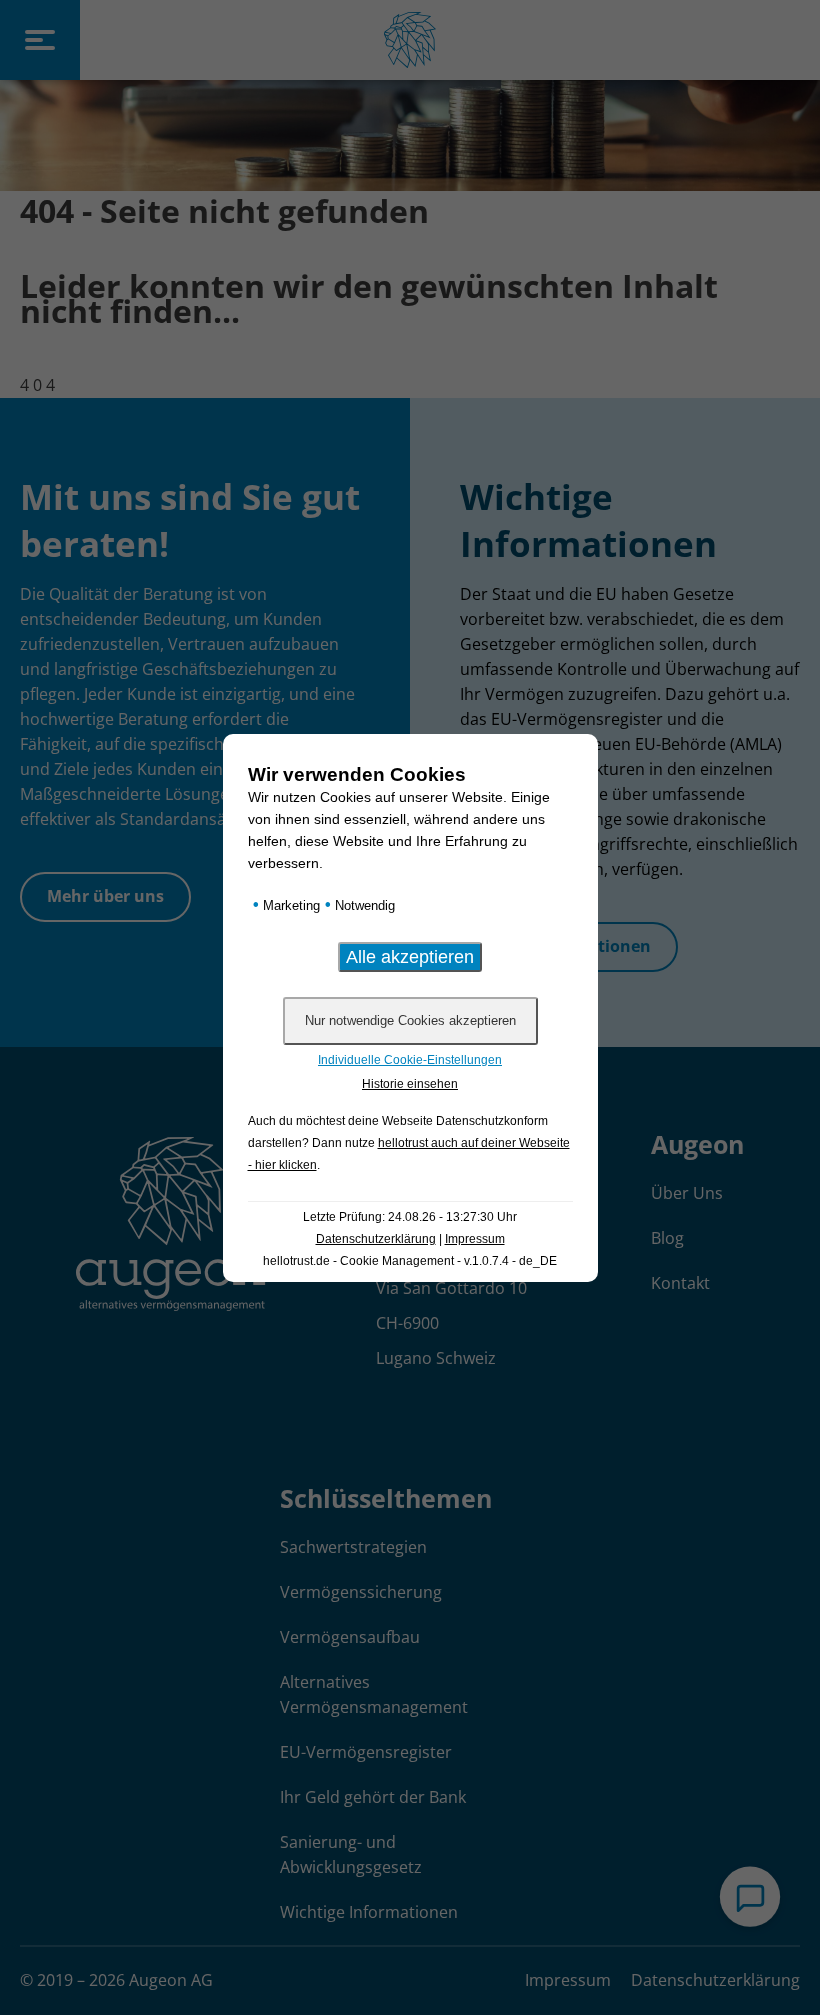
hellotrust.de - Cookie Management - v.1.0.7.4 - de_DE (410, 1261)
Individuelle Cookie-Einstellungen (410, 1060)
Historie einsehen (410, 1084)
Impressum (475, 1239)
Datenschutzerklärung (376, 1239)
